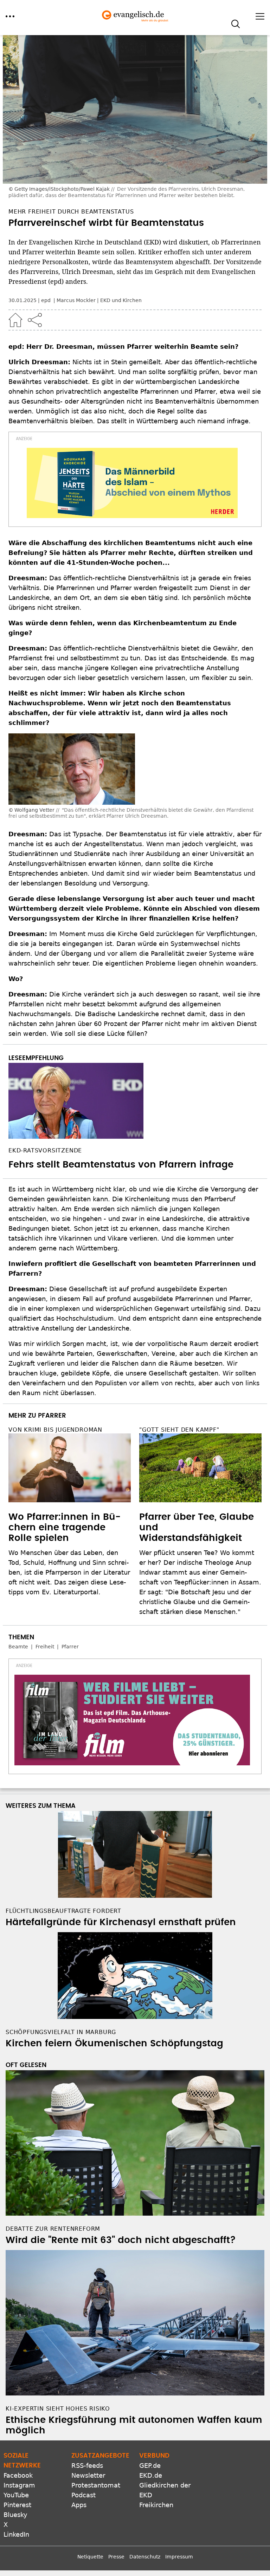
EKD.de (151, 2475)
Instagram (19, 2485)
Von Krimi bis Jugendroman (55, 1430)
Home (15, 320)
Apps (79, 2505)
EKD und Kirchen (121, 300)
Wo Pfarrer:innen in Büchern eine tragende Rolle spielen (65, 1528)
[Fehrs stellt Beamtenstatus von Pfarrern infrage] (135, 1101)
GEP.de (150, 2466)
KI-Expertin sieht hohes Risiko (58, 2409)
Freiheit (45, 1647)
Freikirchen (156, 2505)
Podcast (83, 2495)
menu (10, 16)
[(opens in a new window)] (132, 483)
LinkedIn (16, 2534)
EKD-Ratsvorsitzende (45, 1150)
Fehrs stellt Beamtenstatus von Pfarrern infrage (121, 1165)
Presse (116, 2557)
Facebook (18, 2475)
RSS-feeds (87, 2466)
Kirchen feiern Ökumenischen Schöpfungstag (114, 2044)
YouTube (16, 2495)
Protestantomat (96, 2485)
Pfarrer (70, 1647)
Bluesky (15, 2515)
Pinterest (17, 2505)
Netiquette (90, 2557)
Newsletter (88, 2475)
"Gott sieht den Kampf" (179, 1430)
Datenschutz (145, 2557)
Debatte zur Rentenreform (53, 2229)
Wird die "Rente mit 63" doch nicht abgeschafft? (121, 2240)
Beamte (18, 1647)
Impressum (179, 2557)
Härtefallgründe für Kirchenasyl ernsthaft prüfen (121, 1922)
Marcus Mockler (76, 300)
